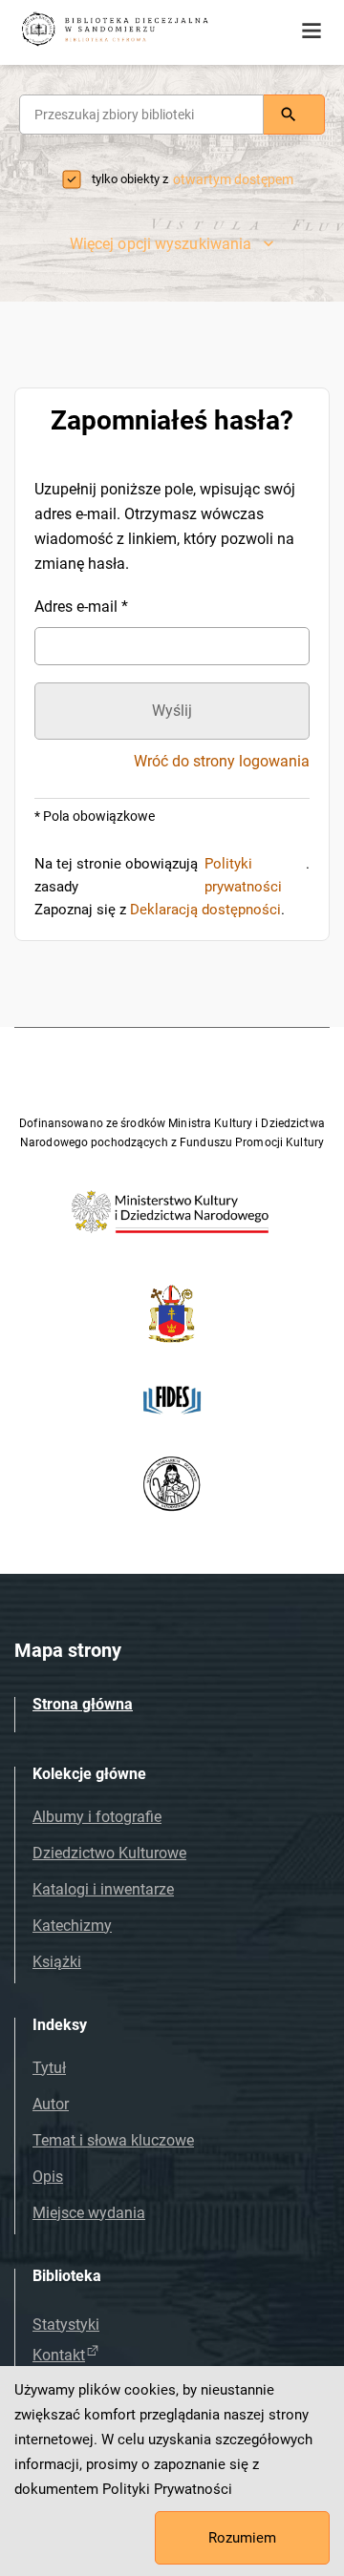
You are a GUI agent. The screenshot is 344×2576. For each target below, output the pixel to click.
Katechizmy (72, 1926)
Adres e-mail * (81, 607)
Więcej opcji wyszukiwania (161, 244)
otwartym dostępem (233, 179)
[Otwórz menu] (312, 31)
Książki (57, 1962)
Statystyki (66, 2325)
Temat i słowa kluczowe (113, 2140)
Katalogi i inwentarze (103, 1889)
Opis (48, 2177)
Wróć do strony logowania (222, 762)
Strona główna (83, 1704)
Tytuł (49, 2068)
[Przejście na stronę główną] (143, 31)
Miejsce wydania (89, 2213)
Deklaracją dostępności (205, 910)
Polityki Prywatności (167, 2489)
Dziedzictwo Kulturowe (109, 1853)
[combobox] (141, 115)
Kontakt (59, 2355)
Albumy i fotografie (97, 1817)
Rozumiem (242, 2538)
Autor (51, 2104)
